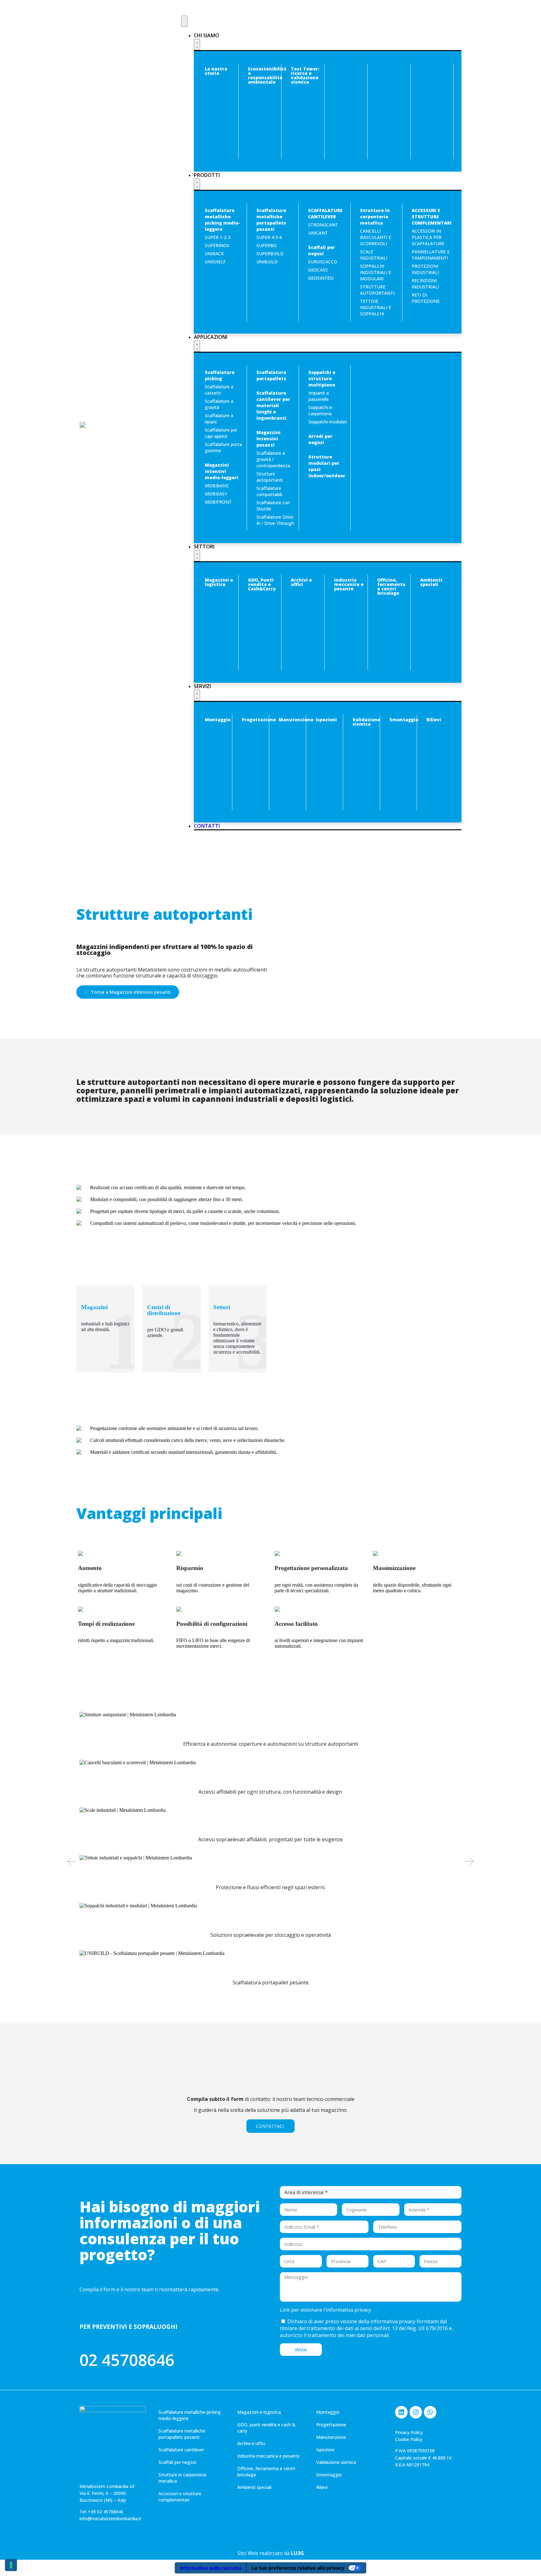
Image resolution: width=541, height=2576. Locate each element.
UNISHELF (215, 262)
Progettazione (259, 720)
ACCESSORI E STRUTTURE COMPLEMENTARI (431, 217)
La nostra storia (216, 71)
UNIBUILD (267, 262)
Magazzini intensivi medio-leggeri (222, 471)
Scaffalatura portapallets (271, 375)
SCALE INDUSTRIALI (374, 255)
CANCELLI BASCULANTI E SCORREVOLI (376, 237)
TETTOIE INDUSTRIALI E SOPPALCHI (376, 307)
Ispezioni (326, 720)
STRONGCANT (323, 225)
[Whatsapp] (430, 2412)
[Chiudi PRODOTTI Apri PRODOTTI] (197, 184)
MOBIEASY (216, 494)
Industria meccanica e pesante (349, 584)
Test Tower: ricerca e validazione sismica (305, 75)
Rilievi (434, 720)
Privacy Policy (409, 2432)
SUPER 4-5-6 (269, 237)
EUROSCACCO (323, 262)
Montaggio (218, 720)
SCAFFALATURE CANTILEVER (325, 213)
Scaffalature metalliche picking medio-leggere (222, 220)
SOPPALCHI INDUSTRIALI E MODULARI (376, 272)
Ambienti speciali (431, 582)
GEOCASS (318, 270)
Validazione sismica (366, 722)
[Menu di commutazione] (184, 21)
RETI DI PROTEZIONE (426, 298)
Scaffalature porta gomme (223, 447)
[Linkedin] (401, 2412)
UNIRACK (214, 254)
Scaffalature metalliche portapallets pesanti (271, 220)
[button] (72, 1861)
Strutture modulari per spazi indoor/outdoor (327, 466)
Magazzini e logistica (219, 582)
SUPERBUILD (270, 254)
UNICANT (318, 233)
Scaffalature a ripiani (219, 419)
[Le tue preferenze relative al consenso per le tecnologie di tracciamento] (11, 2565)
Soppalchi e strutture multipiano (322, 378)
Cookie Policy (409, 2439)
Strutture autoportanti (270, 477)
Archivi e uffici (301, 582)
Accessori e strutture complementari (180, 2497)
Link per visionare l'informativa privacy (325, 2310)
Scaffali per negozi (322, 250)
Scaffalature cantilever (181, 2450)
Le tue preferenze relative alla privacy (298, 2568)
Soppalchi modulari (328, 422)
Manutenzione (296, 720)
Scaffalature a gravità (219, 404)
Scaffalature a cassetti (219, 390)
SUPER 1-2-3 (218, 237)
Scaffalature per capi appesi (221, 433)
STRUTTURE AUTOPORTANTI (377, 290)
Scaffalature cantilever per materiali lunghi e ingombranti (273, 405)
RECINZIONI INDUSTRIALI (425, 284)
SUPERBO (267, 245)
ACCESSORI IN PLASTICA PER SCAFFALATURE (428, 237)
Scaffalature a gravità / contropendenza (273, 459)
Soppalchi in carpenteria (320, 410)
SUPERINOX (217, 245)
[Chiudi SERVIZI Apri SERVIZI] (197, 695)
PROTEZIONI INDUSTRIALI (425, 269)
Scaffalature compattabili (269, 491)
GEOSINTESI (321, 278)
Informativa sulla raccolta (211, 2568)
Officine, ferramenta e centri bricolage (391, 586)
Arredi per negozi (320, 439)
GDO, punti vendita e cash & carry (266, 2428)
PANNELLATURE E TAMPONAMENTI (431, 255)
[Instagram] (416, 2412)
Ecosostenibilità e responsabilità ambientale (267, 75)
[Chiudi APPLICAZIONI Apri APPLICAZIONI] (197, 346)
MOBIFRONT (218, 502)
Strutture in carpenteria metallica (375, 217)
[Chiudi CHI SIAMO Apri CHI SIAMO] (197, 44)
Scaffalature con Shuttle (273, 506)
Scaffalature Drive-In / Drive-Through (276, 520)
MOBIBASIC (217, 486)
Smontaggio (404, 720)
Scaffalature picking (220, 375)
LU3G (297, 2553)
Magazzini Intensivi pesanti (268, 439)
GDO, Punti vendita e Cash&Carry (262, 584)
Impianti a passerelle (319, 396)
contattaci (270, 2126)
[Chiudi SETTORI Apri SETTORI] (197, 556)
